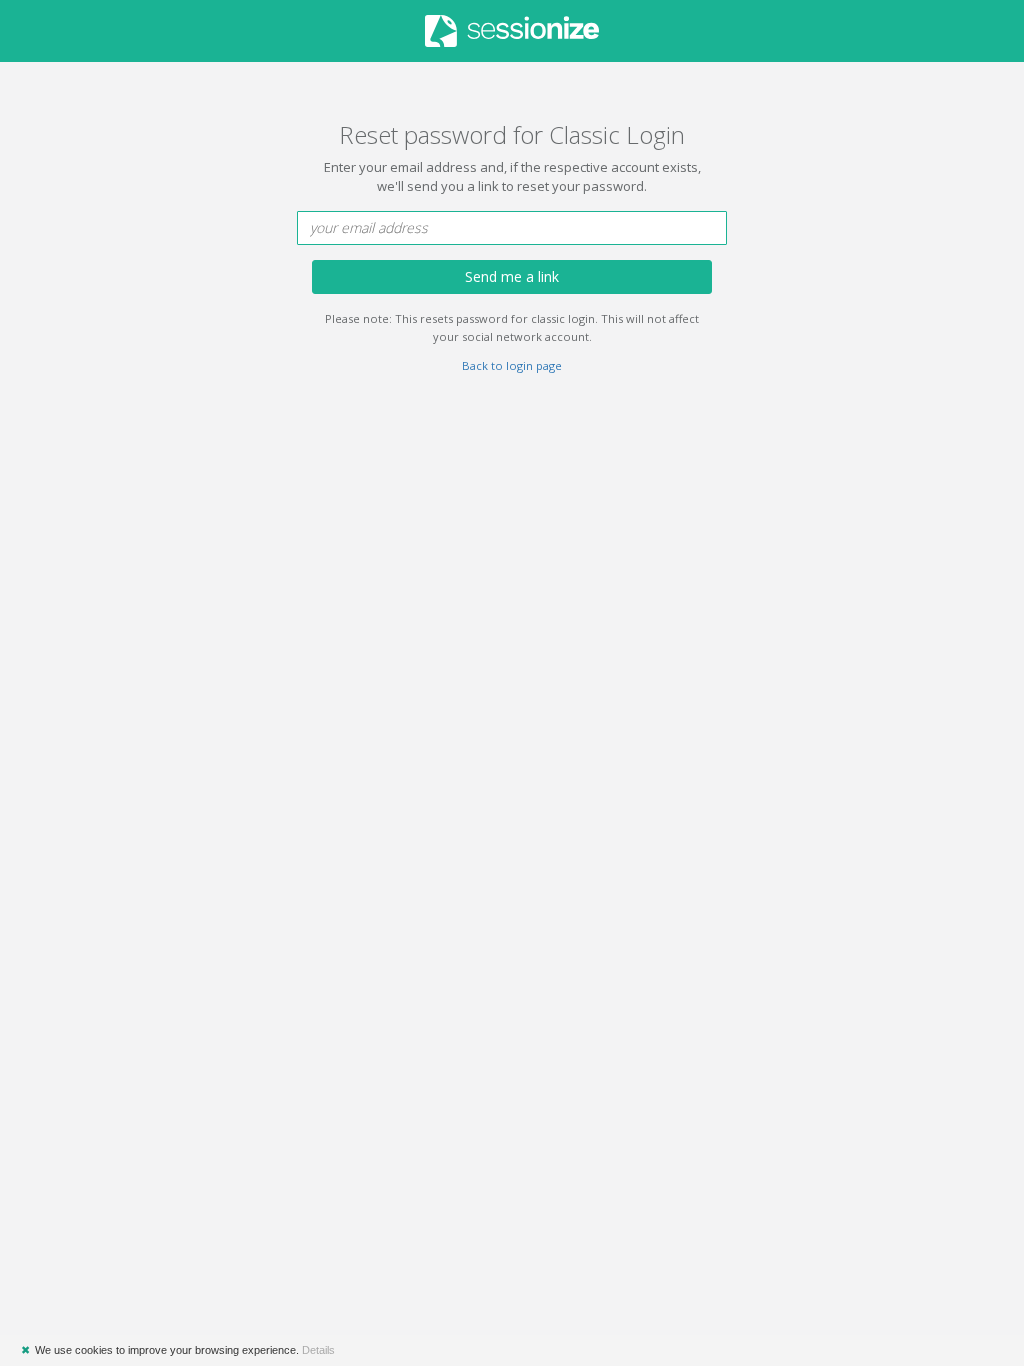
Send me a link (512, 276)
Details (318, 1350)
